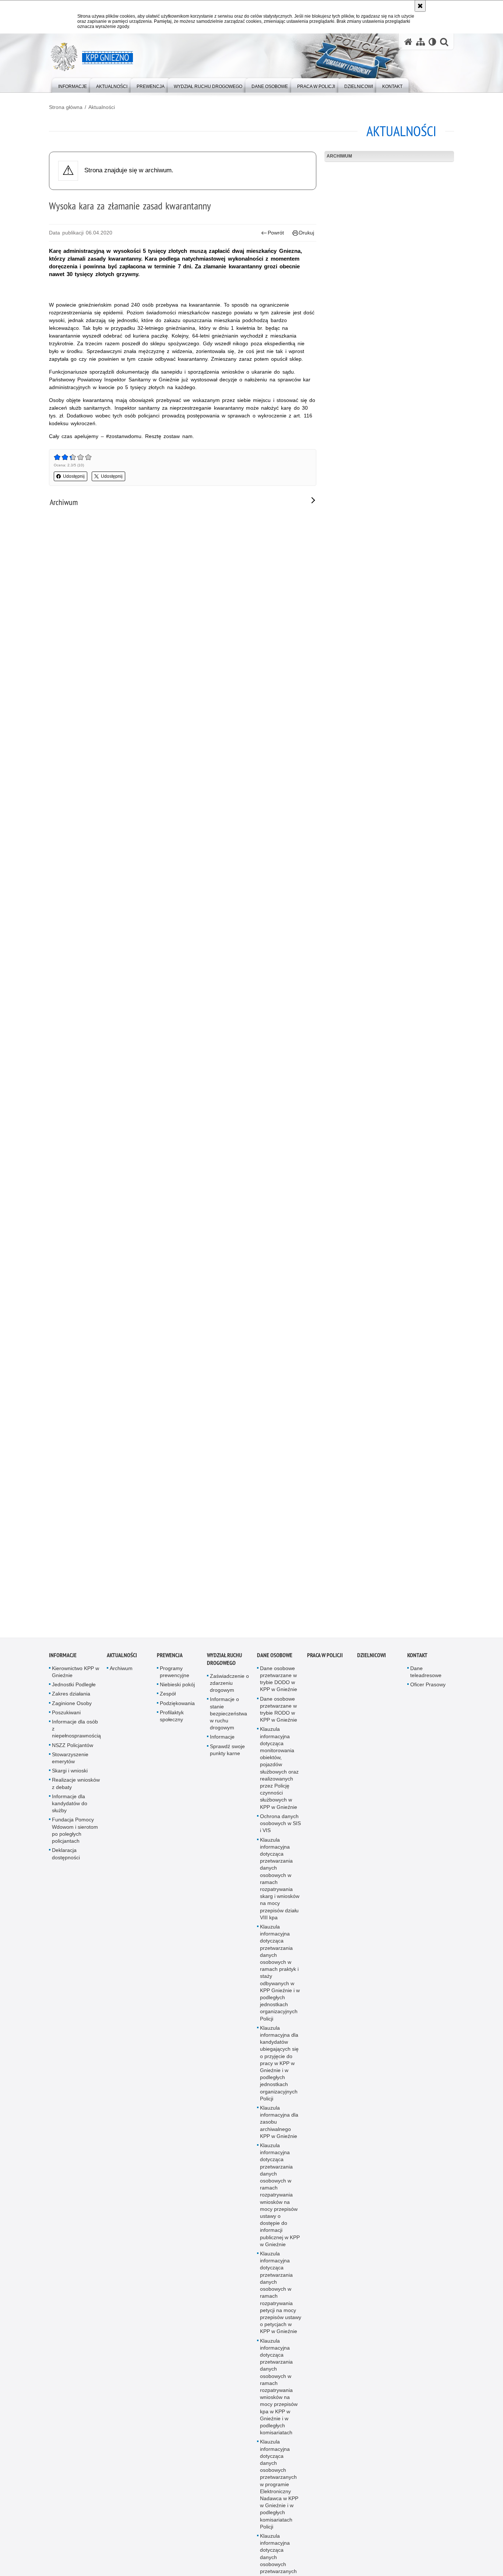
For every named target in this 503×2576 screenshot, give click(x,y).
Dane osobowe (275, 1667)
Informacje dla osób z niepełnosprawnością (76, 1741)
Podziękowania (177, 1715)
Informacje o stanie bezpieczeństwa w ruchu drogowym (228, 1725)
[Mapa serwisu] (421, 42)
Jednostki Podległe (74, 1697)
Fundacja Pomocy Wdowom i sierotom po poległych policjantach (75, 1842)
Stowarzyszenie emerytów (70, 1770)
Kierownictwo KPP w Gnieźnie (75, 1684)
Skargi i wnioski (70, 1783)
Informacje (63, 1667)
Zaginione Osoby (72, 1715)
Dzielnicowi (372, 1667)
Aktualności (102, 107)
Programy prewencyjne (175, 1684)
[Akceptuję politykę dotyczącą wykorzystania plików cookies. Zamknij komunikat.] (420, 6)
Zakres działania (71, 1706)
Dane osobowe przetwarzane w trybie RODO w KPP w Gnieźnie (279, 1722)
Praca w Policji (325, 1667)
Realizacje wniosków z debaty (76, 1795)
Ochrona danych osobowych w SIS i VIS (280, 1835)
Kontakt (417, 1667)
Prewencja (170, 1667)
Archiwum (339, 156)
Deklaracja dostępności (66, 1866)
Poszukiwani (66, 1725)
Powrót (276, 233)
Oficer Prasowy (428, 1697)
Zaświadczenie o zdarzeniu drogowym (229, 1695)
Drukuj (307, 233)
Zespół (168, 1706)
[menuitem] (73, 85)
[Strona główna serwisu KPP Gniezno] (408, 42)
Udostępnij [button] (74, 476)
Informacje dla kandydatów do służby (70, 1815)
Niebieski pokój (177, 1697)
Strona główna (66, 107)
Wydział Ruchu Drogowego (224, 1671)
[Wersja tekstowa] (432, 42)
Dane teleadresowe (426, 1684)
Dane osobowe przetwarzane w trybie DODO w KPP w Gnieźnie (279, 1691)
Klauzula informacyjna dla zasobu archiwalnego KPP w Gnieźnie (279, 2134)
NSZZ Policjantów (73, 1757)
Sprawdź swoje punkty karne (227, 1762)
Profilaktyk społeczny (172, 1728)
